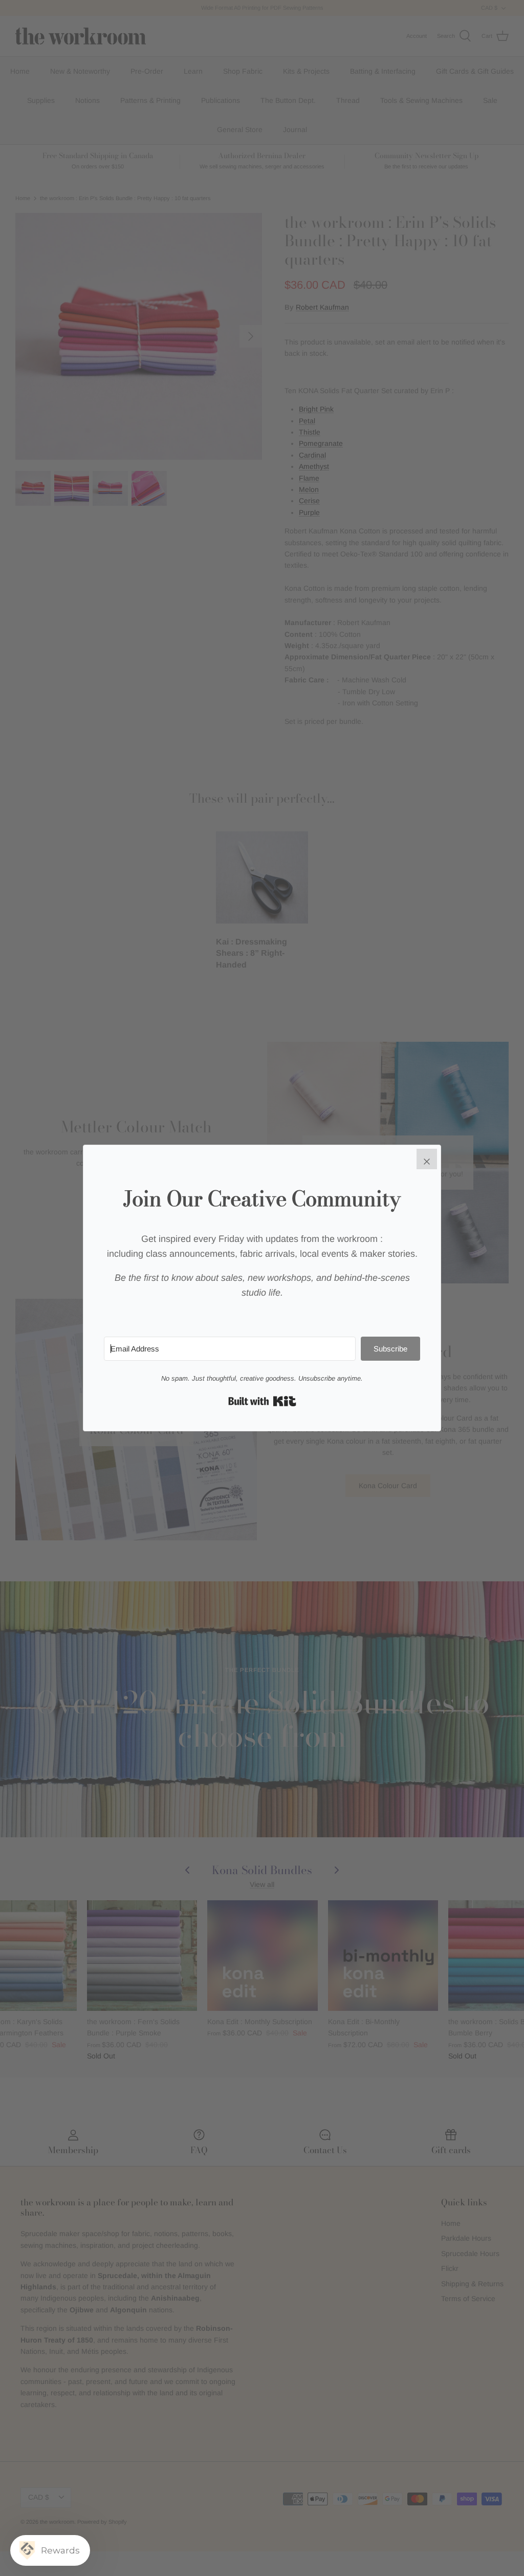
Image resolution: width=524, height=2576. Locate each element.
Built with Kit (262, 1401)
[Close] (427, 1159)
